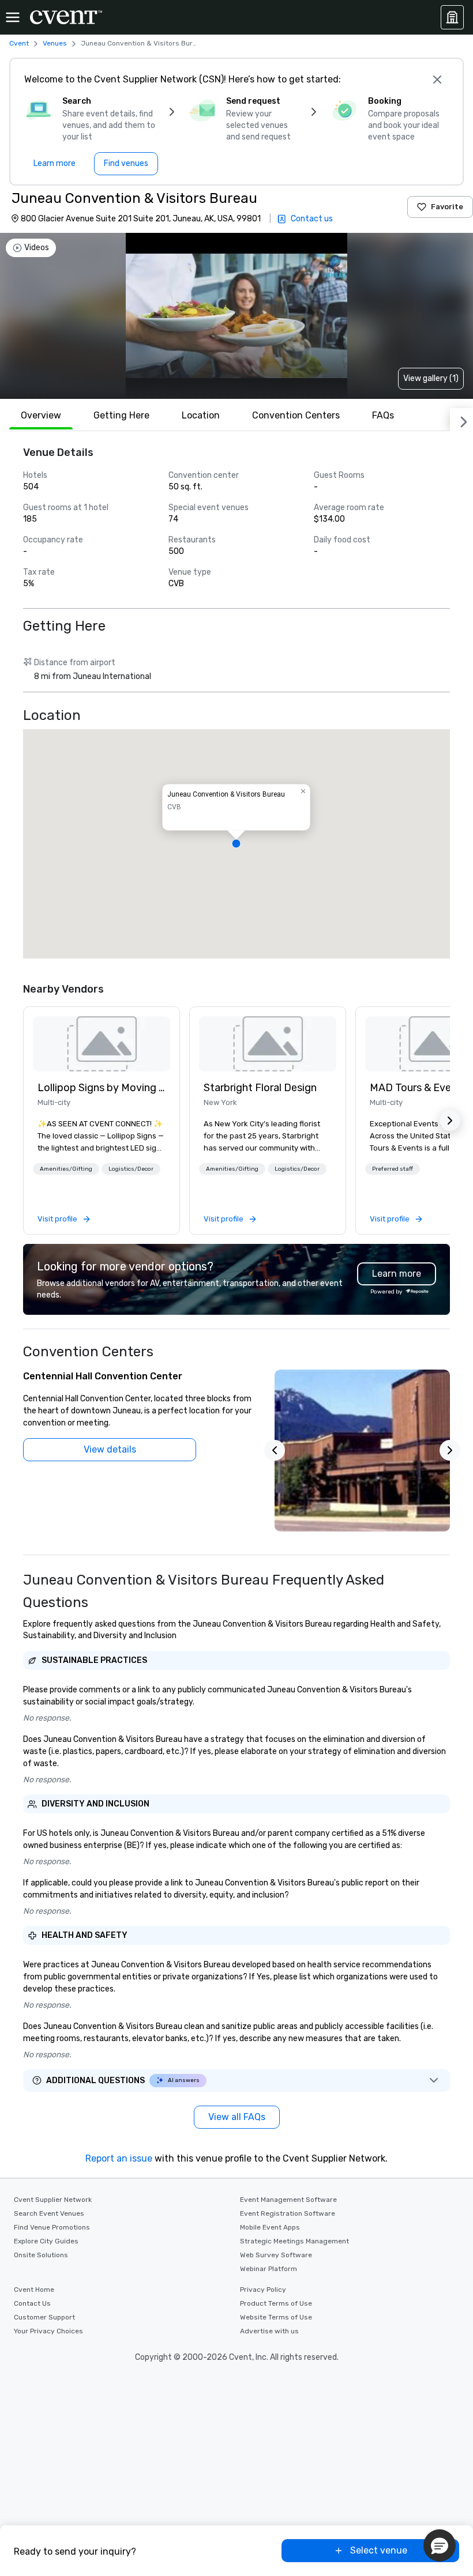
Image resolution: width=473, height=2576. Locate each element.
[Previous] (275, 1450)
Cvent (19, 43)
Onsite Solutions (41, 2255)
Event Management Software (288, 2200)
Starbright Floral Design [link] (260, 1088)
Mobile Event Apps (270, 2227)
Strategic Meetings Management (294, 2241)
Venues (55, 43)
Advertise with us (269, 2331)
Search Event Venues (49, 2213)
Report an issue (119, 2158)
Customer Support (44, 2317)
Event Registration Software (288, 2213)
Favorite (447, 207)
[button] (236, 844)
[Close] (437, 80)
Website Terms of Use (276, 2317)
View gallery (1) (431, 378)
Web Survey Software (276, 2255)
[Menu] (13, 17)
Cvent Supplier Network (53, 2200)
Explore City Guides (46, 2241)
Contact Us (32, 2303)
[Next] (461, 420)
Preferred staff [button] (393, 1169)
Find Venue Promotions (52, 2227)
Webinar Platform (269, 2269)
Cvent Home (34, 2290)
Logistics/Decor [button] (131, 1169)
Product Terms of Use (276, 2303)
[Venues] (452, 17)
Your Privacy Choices (48, 2331)
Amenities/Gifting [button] (66, 1169)
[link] (102, 1044)
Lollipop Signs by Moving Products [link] (102, 1088)
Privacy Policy (263, 2290)
